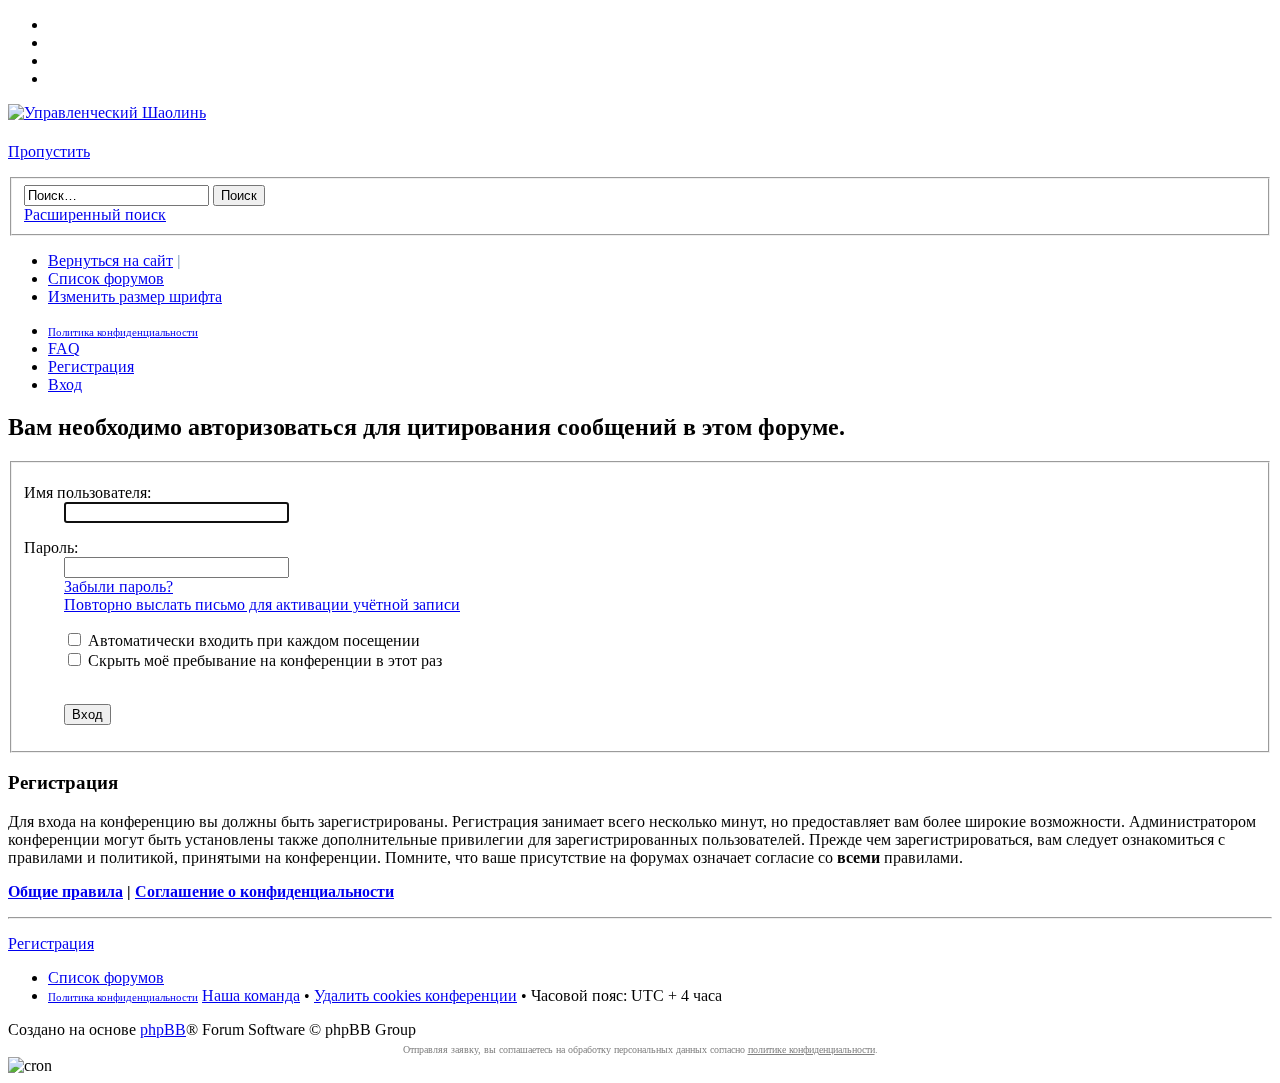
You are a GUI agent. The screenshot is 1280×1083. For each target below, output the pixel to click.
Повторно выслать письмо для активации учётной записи (262, 604)
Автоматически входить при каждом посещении (252, 640)
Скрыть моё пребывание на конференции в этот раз (263, 660)
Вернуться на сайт (110, 260)
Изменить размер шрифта (135, 296)
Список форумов (106, 278)
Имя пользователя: (87, 492)
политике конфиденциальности (811, 1049)
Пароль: (51, 547)
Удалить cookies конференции (415, 995)
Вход (65, 384)
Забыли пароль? (118, 586)
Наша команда (251, 995)
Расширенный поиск (95, 214)
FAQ (64, 348)
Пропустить (49, 151)
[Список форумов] (107, 112)
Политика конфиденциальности (123, 332)
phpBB (163, 1029)
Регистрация (91, 366)
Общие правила (65, 891)
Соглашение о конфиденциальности (264, 891)
